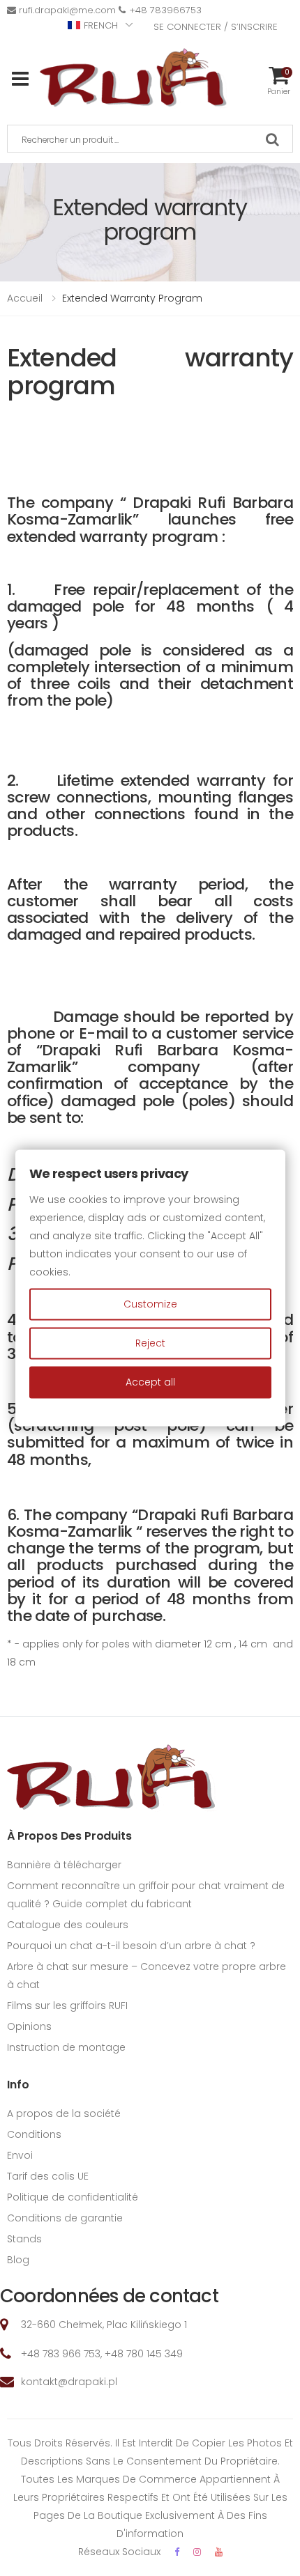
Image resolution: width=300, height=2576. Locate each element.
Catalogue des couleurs (68, 1925)
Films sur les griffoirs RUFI (67, 2005)
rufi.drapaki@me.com (67, 10)
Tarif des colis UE (48, 2176)
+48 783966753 (165, 10)
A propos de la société (64, 2113)
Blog (18, 2260)
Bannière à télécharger (64, 1865)
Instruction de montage (66, 2047)
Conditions (34, 2134)
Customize (150, 1304)
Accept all (150, 1382)
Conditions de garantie (65, 2218)
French (101, 25)
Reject (150, 1343)
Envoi (20, 2155)
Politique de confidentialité (73, 2197)
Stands (24, 2239)
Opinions (29, 2026)
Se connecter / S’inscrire (216, 27)
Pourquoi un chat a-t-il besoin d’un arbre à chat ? (131, 1946)
